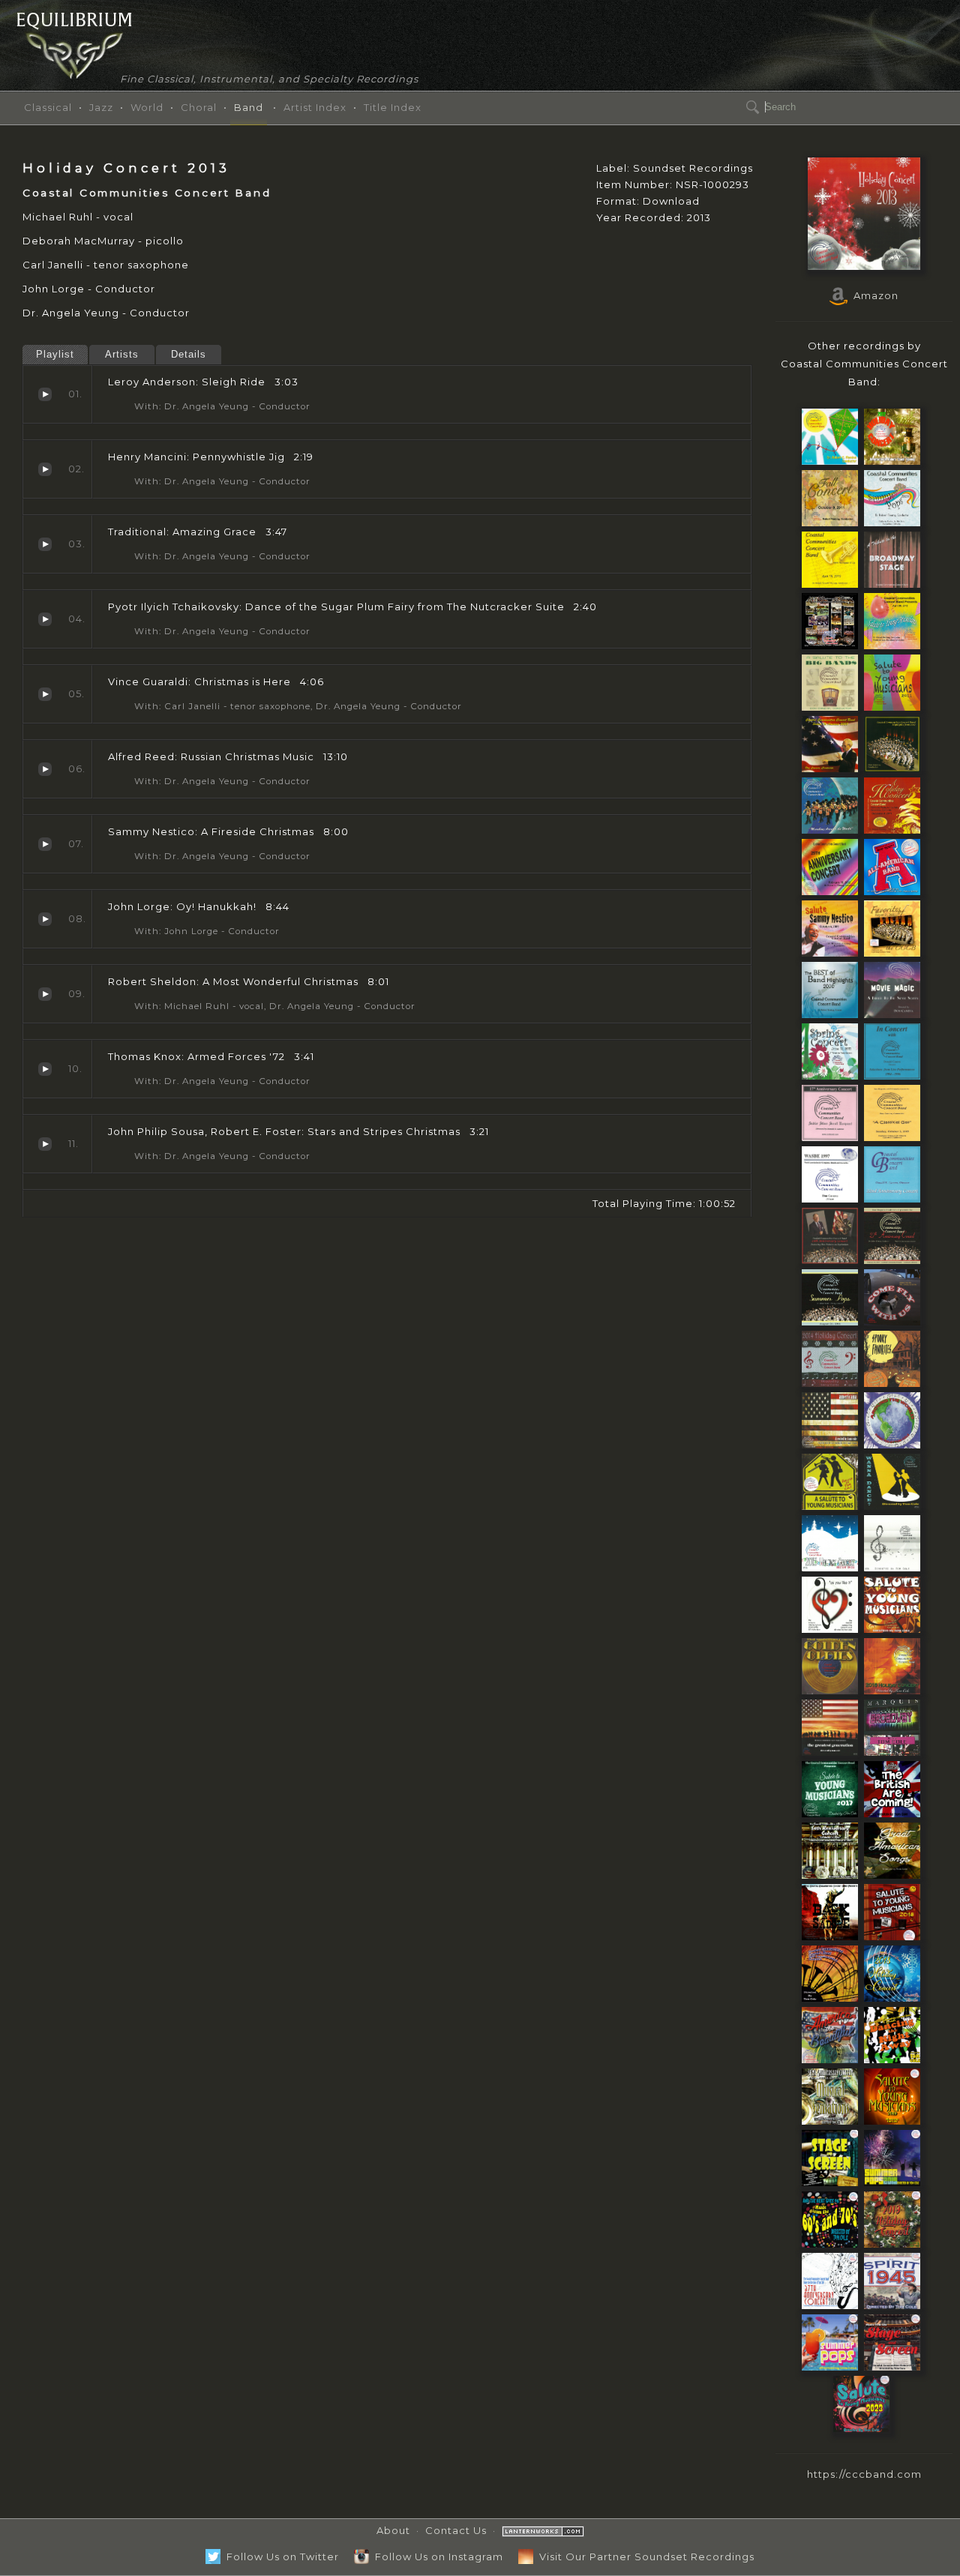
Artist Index (315, 107)
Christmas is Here (45, 694)
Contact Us (456, 2530)
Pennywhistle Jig (45, 469)
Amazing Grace (45, 544)
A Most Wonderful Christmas (45, 994)
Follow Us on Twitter (280, 2557)
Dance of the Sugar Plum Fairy (45, 619)
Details (189, 354)
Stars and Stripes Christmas (45, 1144)
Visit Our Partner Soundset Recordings (644, 2557)
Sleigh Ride (45, 394)
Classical (48, 107)
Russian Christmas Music (45, 769)
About (393, 2530)
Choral (199, 107)
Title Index (393, 107)
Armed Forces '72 (45, 1069)
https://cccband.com (864, 2474)
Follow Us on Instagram (436, 2557)
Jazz (101, 107)
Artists (122, 354)
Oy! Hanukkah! (45, 919)
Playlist (55, 354)
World (147, 107)
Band (249, 107)
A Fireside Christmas (45, 844)
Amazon (873, 295)
